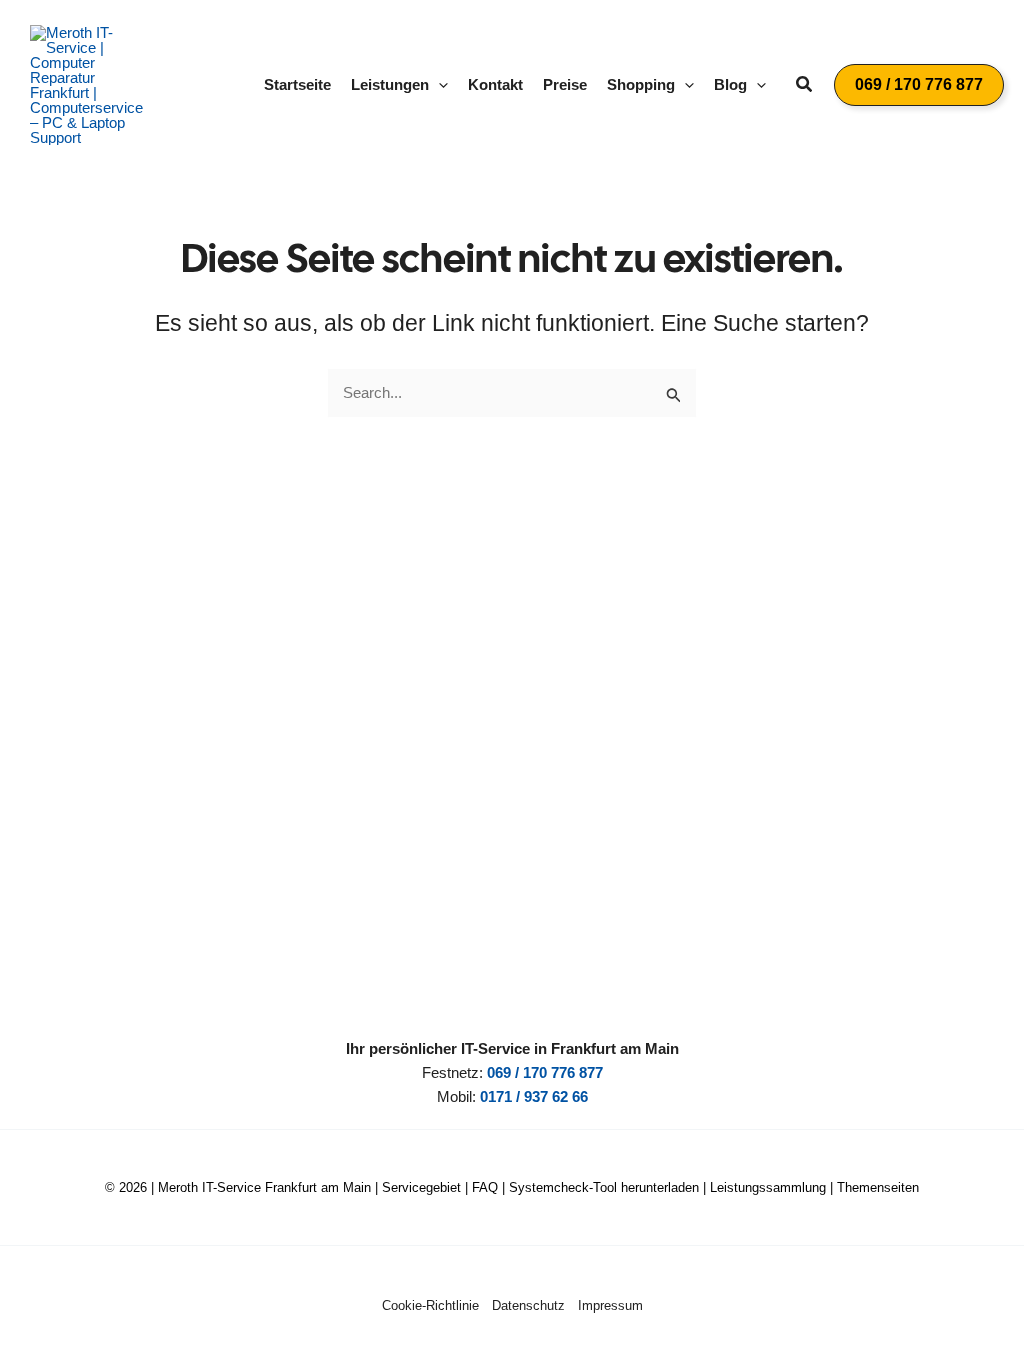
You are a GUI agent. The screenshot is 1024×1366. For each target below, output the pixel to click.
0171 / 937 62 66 (534, 1096)
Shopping (641, 84)
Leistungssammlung (768, 1187)
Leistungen (390, 84)
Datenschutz (528, 1305)
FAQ (485, 1187)
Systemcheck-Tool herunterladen (604, 1187)
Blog (730, 84)
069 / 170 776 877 (545, 1072)
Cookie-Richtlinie (430, 1305)
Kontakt (495, 84)
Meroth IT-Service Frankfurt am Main (264, 1187)
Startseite (297, 84)
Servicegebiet (421, 1187)
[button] (438, 85)
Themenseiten (878, 1187)
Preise (565, 84)
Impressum (610, 1305)
